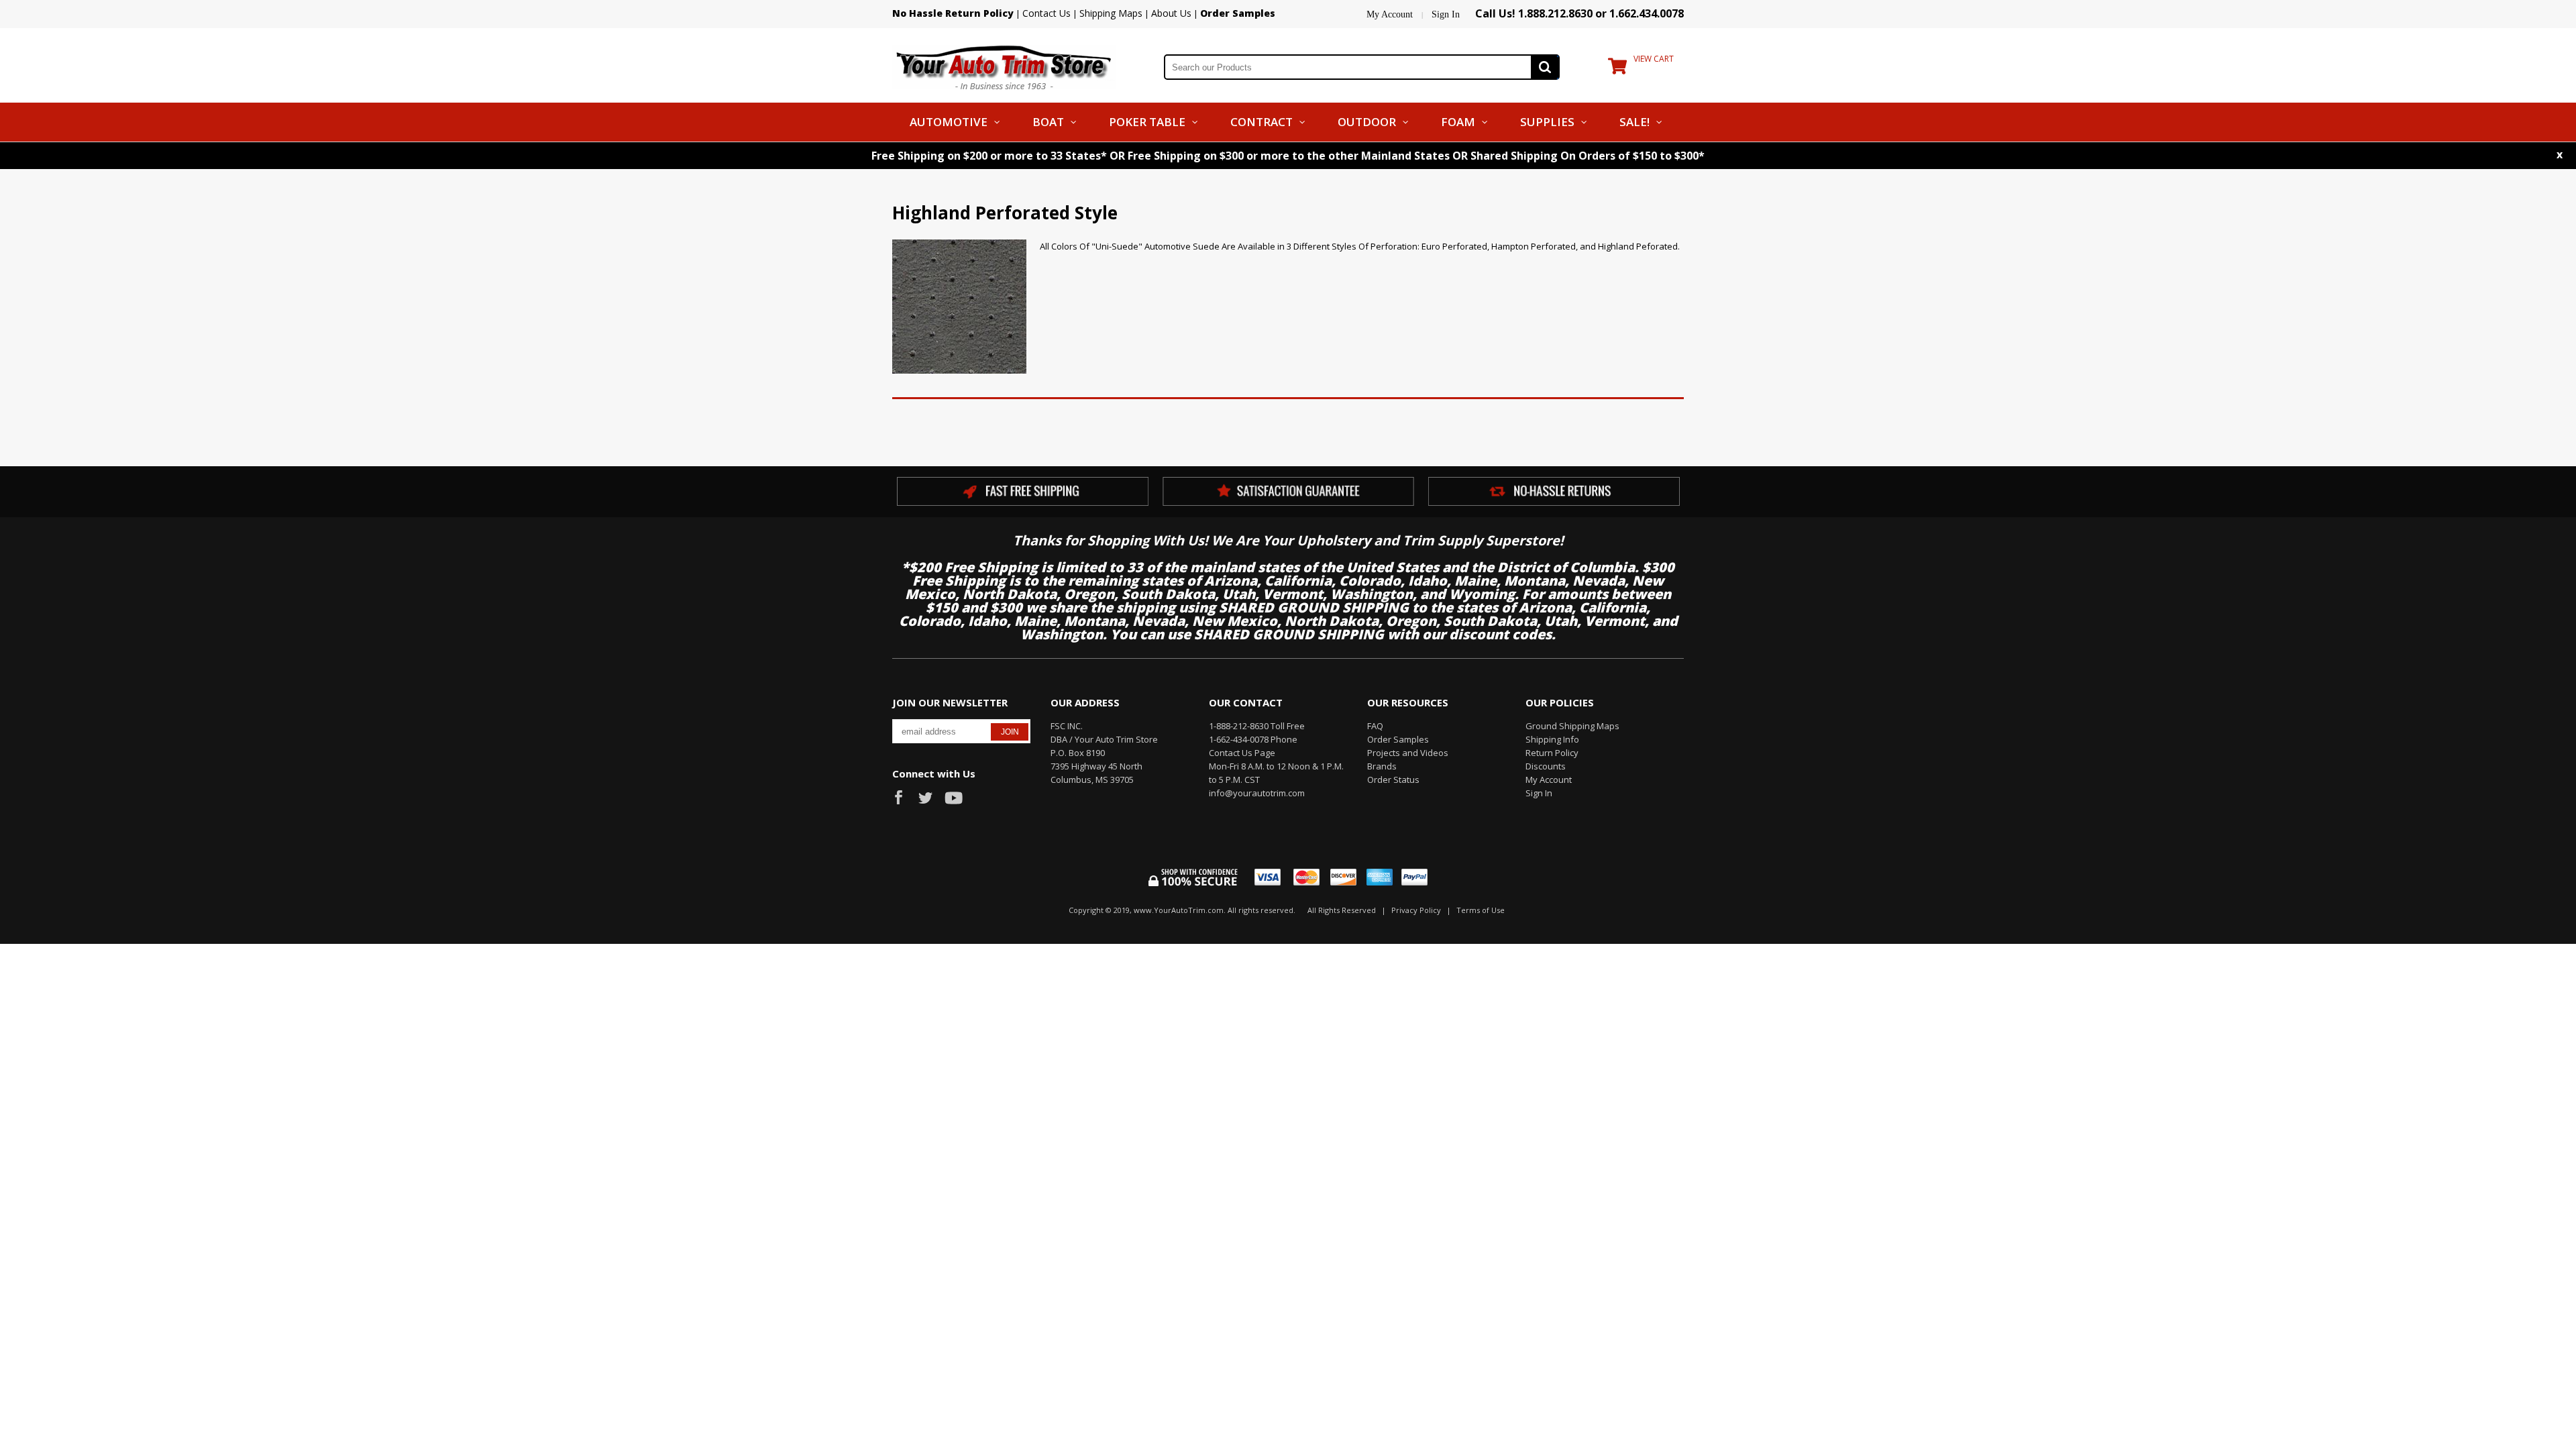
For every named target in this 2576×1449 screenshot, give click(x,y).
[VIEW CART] (1617, 69)
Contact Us (1046, 13)
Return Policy (1552, 753)
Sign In (1446, 14)
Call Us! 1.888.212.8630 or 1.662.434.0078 (1579, 13)
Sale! (1634, 122)
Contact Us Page (1242, 753)
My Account (1390, 14)
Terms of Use (1481, 910)
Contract (1262, 122)
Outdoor (1367, 122)
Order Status (1393, 780)
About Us (1171, 13)
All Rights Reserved (1342, 910)
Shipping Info (1552, 739)
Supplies (1547, 122)
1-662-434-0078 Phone (1253, 739)
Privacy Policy (1416, 910)
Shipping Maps (1111, 13)
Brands (1382, 766)
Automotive (949, 122)
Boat (1048, 122)
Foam (1458, 122)
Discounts (1546, 766)
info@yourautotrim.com (1257, 793)
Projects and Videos (1408, 753)
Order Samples (1398, 739)
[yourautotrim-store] (1004, 66)
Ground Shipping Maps (1572, 726)
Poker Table (1147, 122)
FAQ (1375, 726)
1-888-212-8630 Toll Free (1257, 726)
